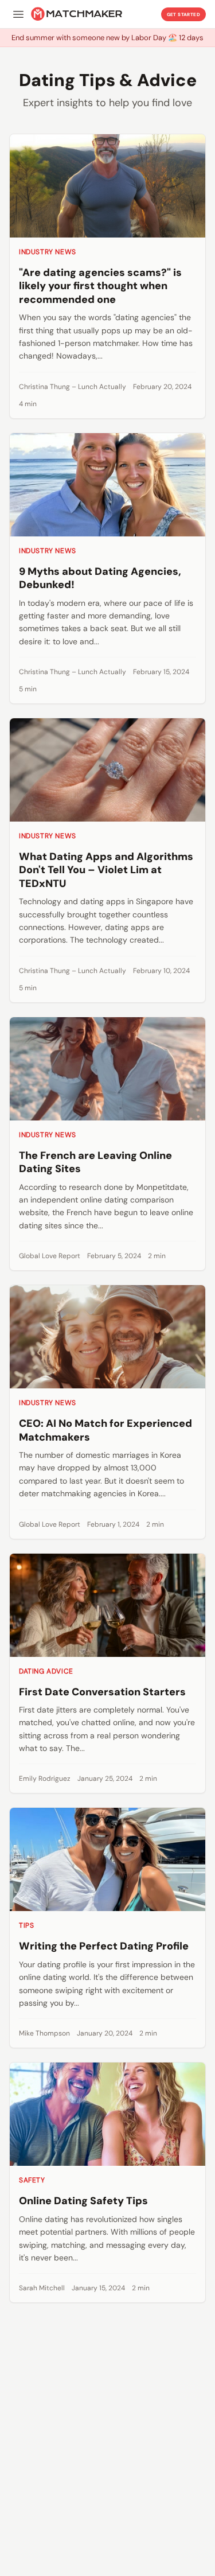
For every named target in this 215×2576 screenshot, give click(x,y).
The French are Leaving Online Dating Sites (95, 1162)
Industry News (48, 252)
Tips (26, 1925)
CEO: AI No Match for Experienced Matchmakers (105, 1430)
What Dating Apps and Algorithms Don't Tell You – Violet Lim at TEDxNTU (106, 870)
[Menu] (18, 14)
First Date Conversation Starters (102, 1692)
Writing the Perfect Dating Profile (104, 1946)
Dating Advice (46, 1671)
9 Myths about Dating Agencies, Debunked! (100, 578)
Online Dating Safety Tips (83, 2201)
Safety (32, 2180)
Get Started (183, 14)
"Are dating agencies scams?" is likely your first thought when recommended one (100, 286)
